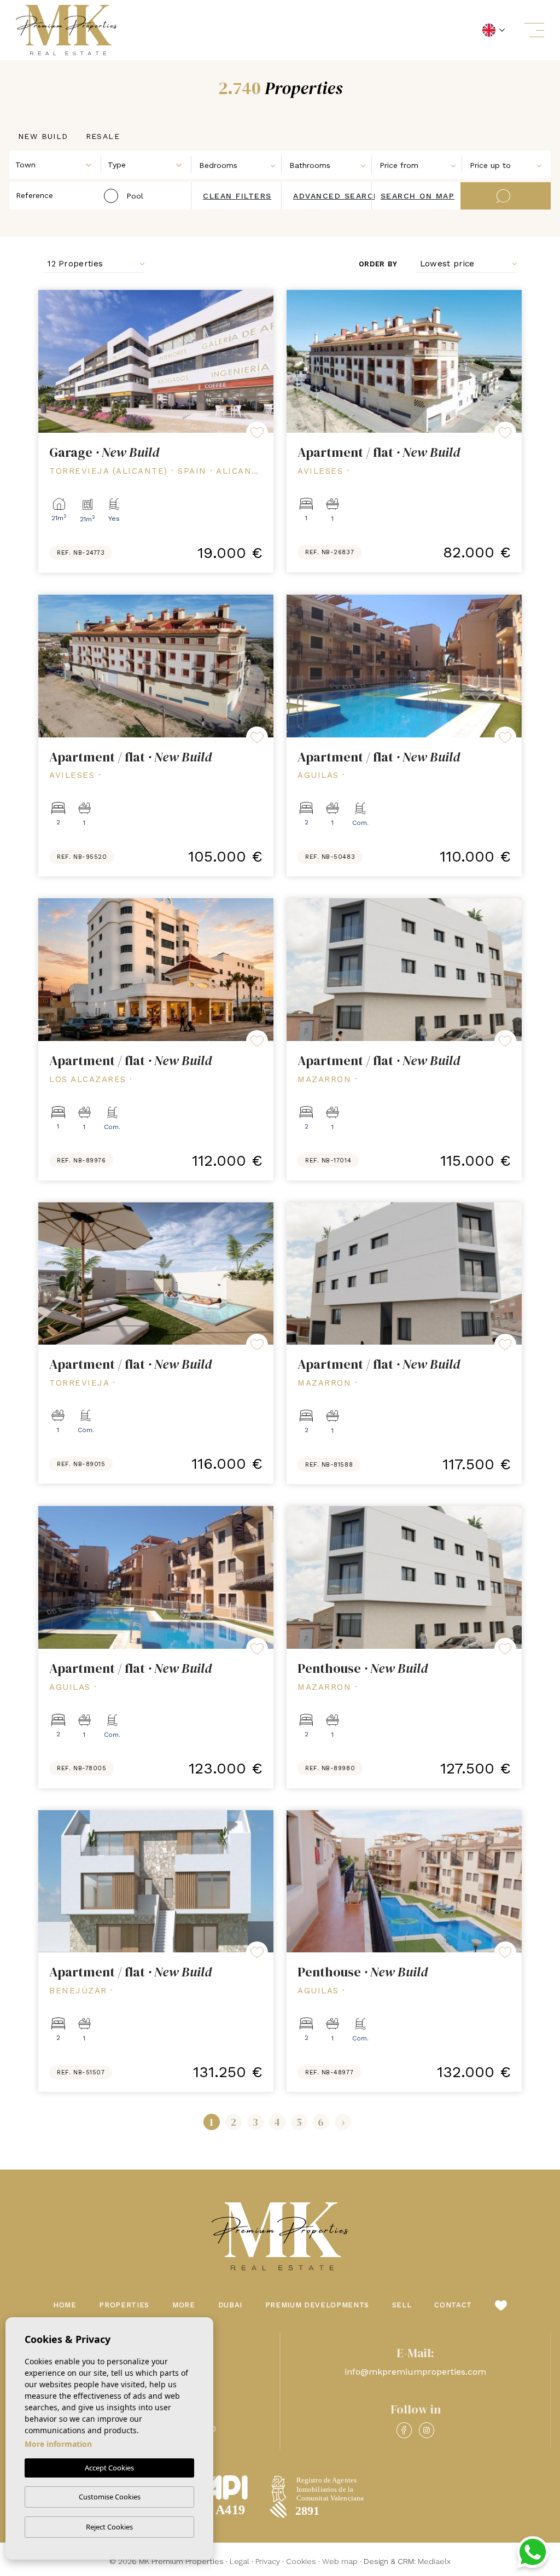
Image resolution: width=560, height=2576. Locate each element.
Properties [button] (124, 2305)
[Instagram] (427, 2430)
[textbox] (58, 165)
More (184, 2305)
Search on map (418, 196)
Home (65, 2305)
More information (58, 2444)
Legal (240, 2561)
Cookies (301, 2561)
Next (262, 361)
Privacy (268, 2561)
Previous (49, 361)
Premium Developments (317, 2305)
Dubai (230, 2305)
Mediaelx (434, 2561)
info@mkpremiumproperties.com (415, 2372)
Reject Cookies (109, 2527)
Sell (402, 2305)
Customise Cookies (110, 2497)
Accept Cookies (109, 2468)
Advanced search (337, 196)
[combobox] (56, 164)
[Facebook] (404, 2430)
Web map (340, 2561)
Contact (453, 2305)
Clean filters (237, 196)
